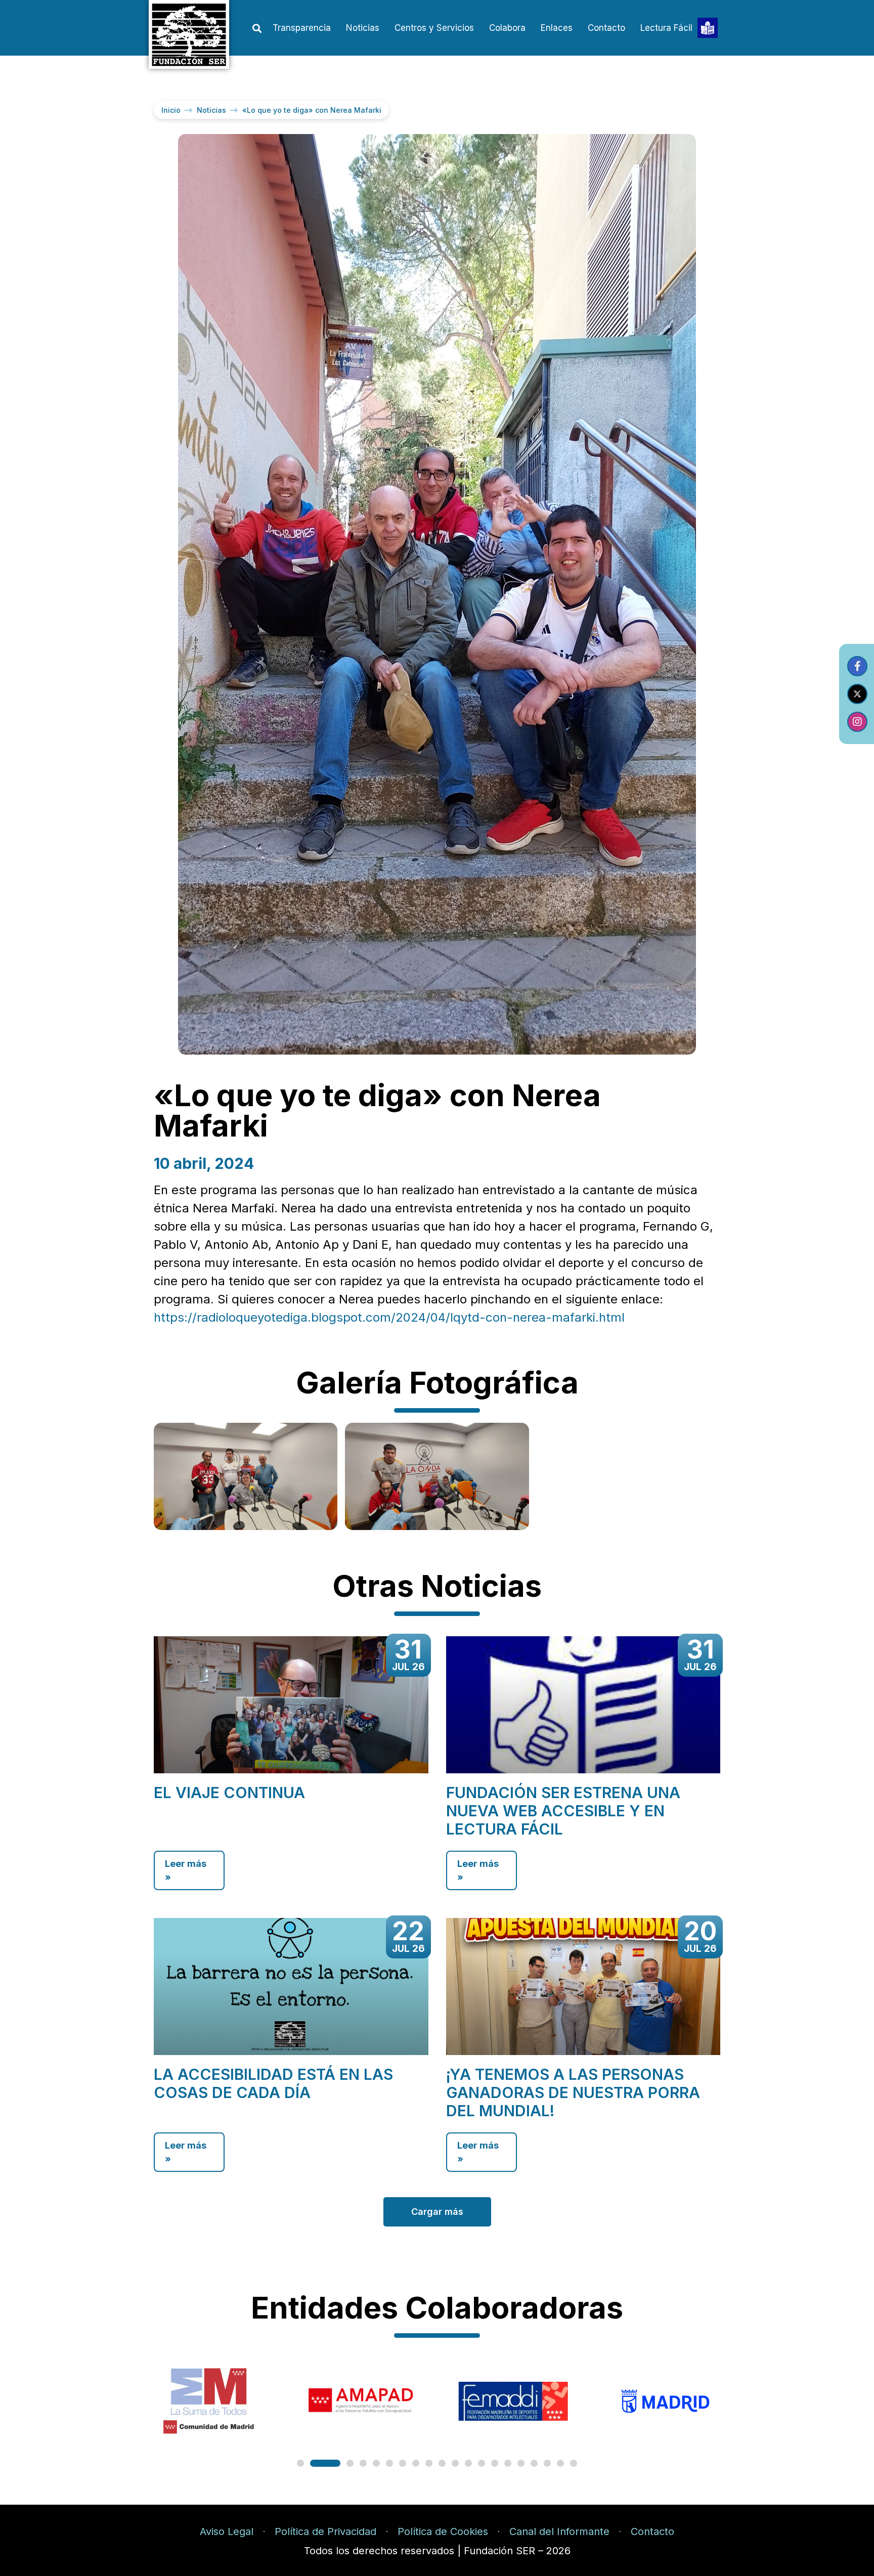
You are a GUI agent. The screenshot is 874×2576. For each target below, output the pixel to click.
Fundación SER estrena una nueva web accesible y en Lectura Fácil (563, 1811)
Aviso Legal (227, 2531)
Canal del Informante (559, 2531)
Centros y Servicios (434, 28)
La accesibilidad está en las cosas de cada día (273, 2083)
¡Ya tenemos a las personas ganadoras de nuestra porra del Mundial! (573, 2092)
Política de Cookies (443, 2531)
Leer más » (186, 1870)
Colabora (507, 28)
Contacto (606, 28)
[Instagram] (857, 722)
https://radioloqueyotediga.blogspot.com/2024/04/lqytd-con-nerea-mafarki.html (389, 1317)
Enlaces (557, 28)
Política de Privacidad (325, 2531)
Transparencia (302, 28)
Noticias (363, 28)
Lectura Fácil (666, 28)
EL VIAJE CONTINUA (229, 1793)
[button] (257, 29)
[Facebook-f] (857, 666)
